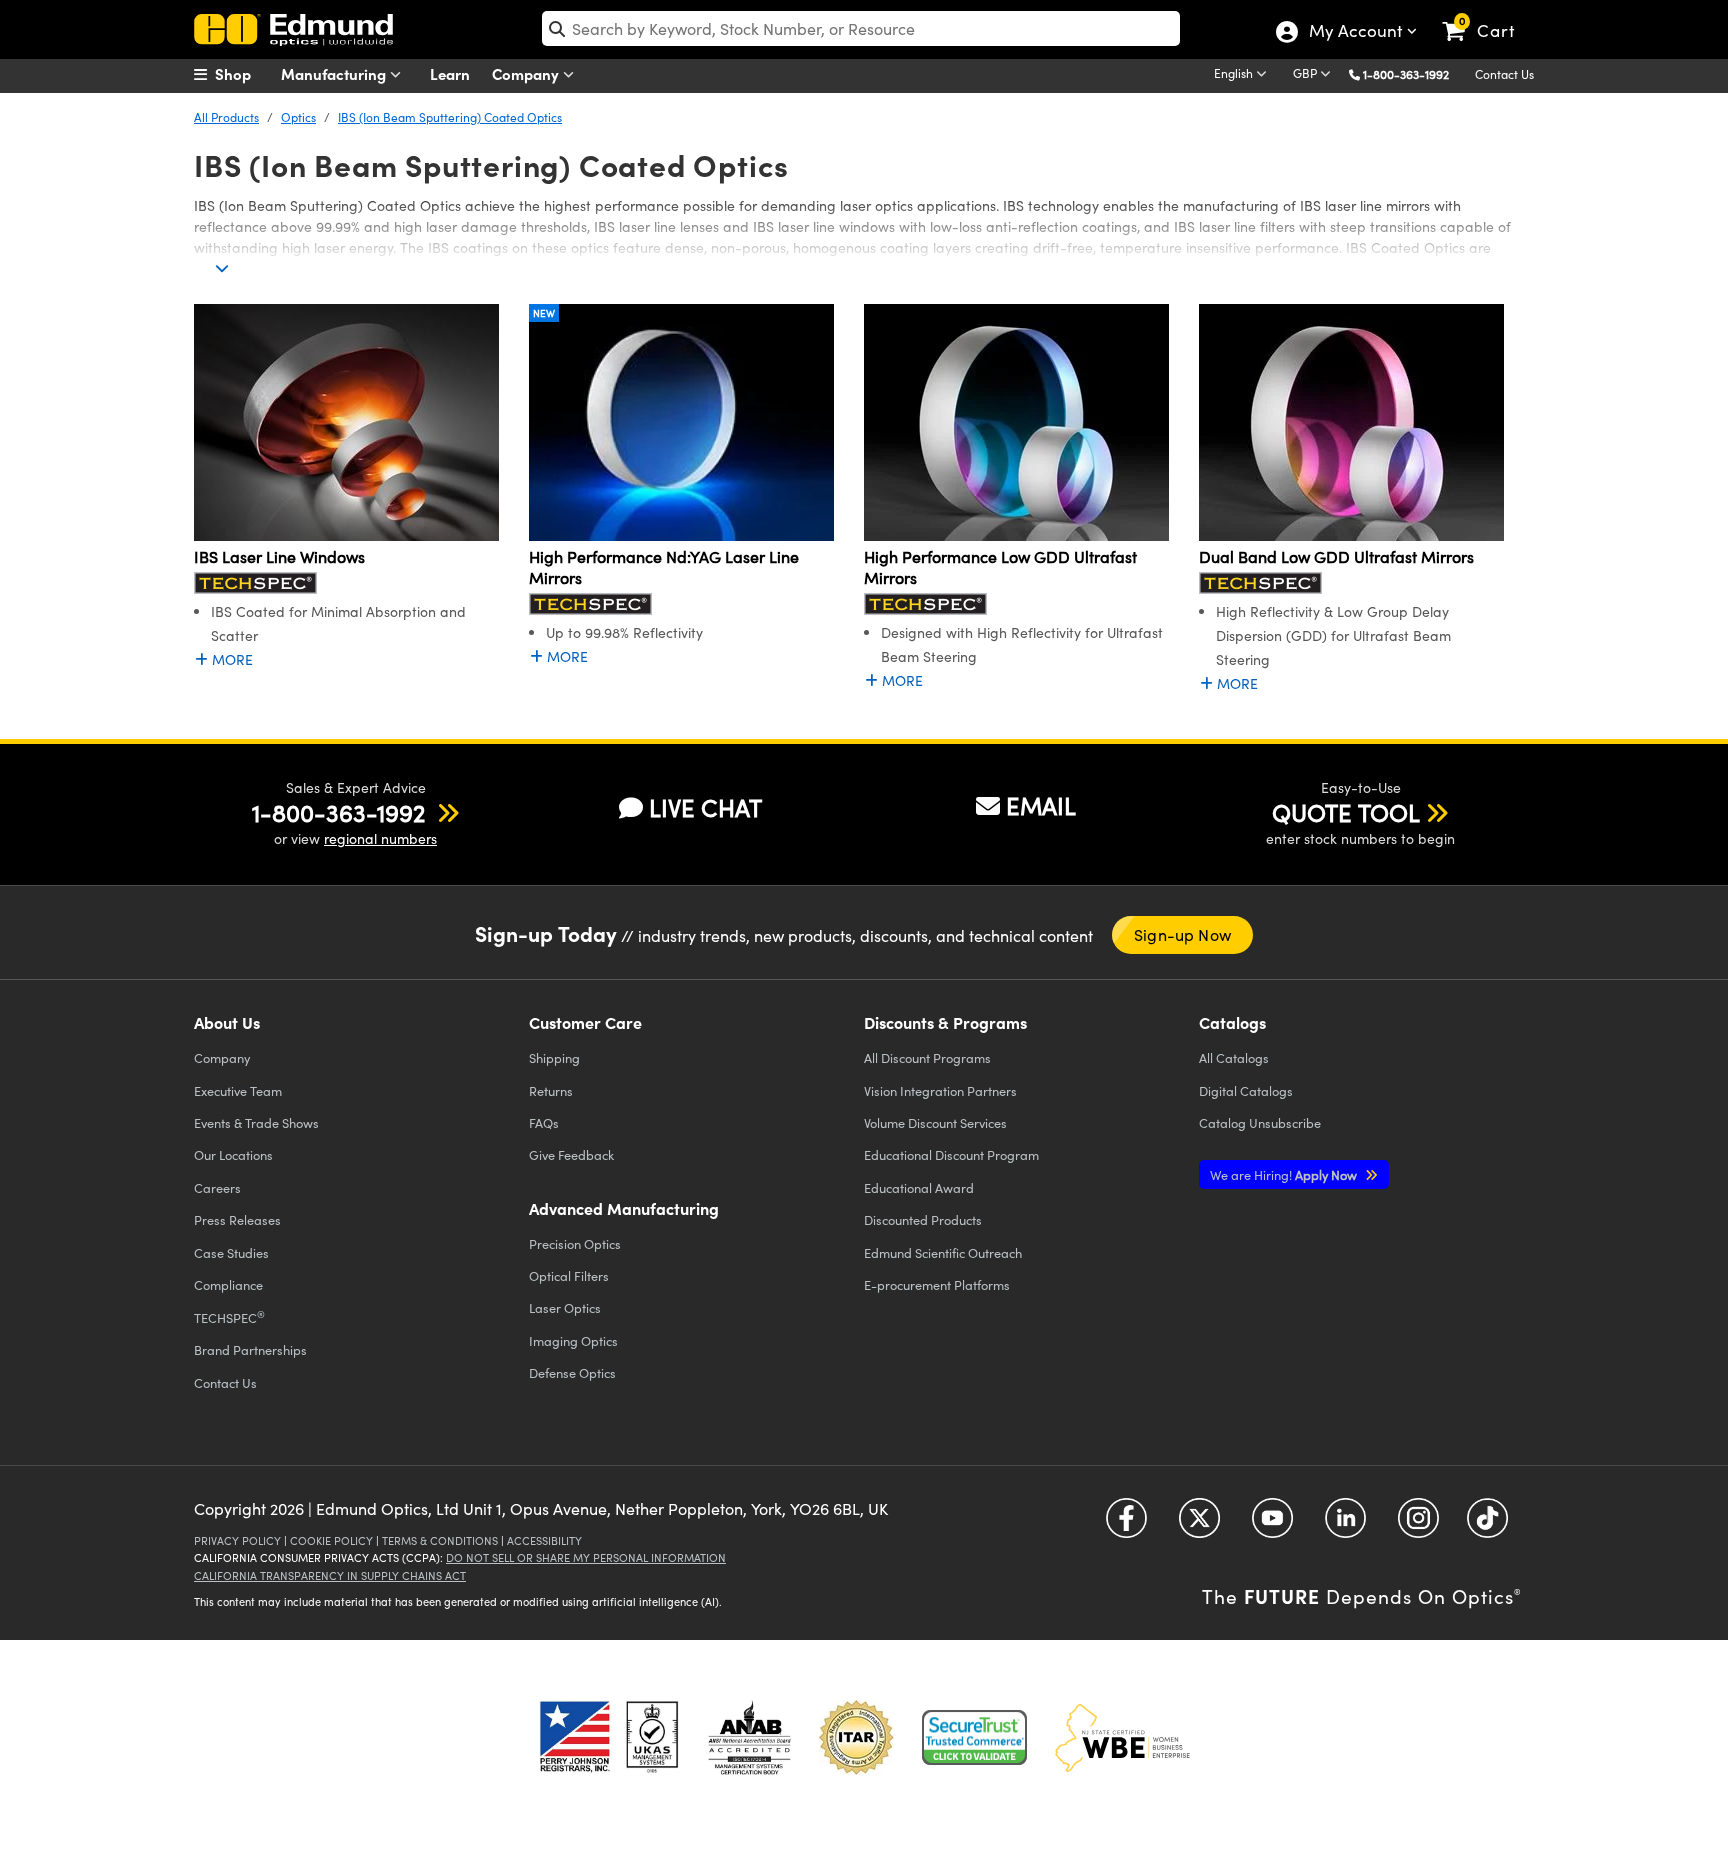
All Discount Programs (927, 1057)
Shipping (554, 1057)
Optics (298, 117)
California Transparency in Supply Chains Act (330, 1575)
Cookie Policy (331, 1540)
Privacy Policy (237, 1540)
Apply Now (1285, 1174)
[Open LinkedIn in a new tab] (1345, 1525)
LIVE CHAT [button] (705, 807)
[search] (861, 28)
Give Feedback (571, 1154)
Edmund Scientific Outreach (943, 1252)
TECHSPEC (229, 1317)
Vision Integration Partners (940, 1090)
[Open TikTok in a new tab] (1487, 1525)
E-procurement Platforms (937, 1284)
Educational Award (919, 1187)
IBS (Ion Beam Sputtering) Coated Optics (450, 117)
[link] (1487, 15)
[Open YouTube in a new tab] (1272, 1525)
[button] (1413, 73)
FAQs (544, 1122)
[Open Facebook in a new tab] (1126, 1525)
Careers (217, 1187)
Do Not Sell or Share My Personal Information (586, 1557)
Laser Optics (565, 1307)
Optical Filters (569, 1275)
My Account (1354, 33)
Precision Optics (575, 1243)
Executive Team (238, 1090)
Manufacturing (335, 73)
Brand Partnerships (250, 1349)
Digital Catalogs (1246, 1090)
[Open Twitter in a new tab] (1199, 1525)
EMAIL (1041, 805)
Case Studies (231, 1252)
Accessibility (544, 1540)
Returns (551, 1090)
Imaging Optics (573, 1340)
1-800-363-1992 (1406, 74)
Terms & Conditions (440, 1540)
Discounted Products (923, 1219)
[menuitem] (244, 74)
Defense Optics (572, 1372)
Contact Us (1504, 74)
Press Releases (237, 1219)
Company (527, 73)
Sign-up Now (1182, 934)
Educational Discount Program (951, 1154)
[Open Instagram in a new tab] (1418, 1525)
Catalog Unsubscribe (1260, 1122)
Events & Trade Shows (256, 1122)
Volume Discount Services (935, 1122)
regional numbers (380, 838)
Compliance (228, 1284)
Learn (450, 73)
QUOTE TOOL (1346, 812)
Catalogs (1234, 1057)
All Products (226, 117)
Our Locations (233, 1154)
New (544, 313)
